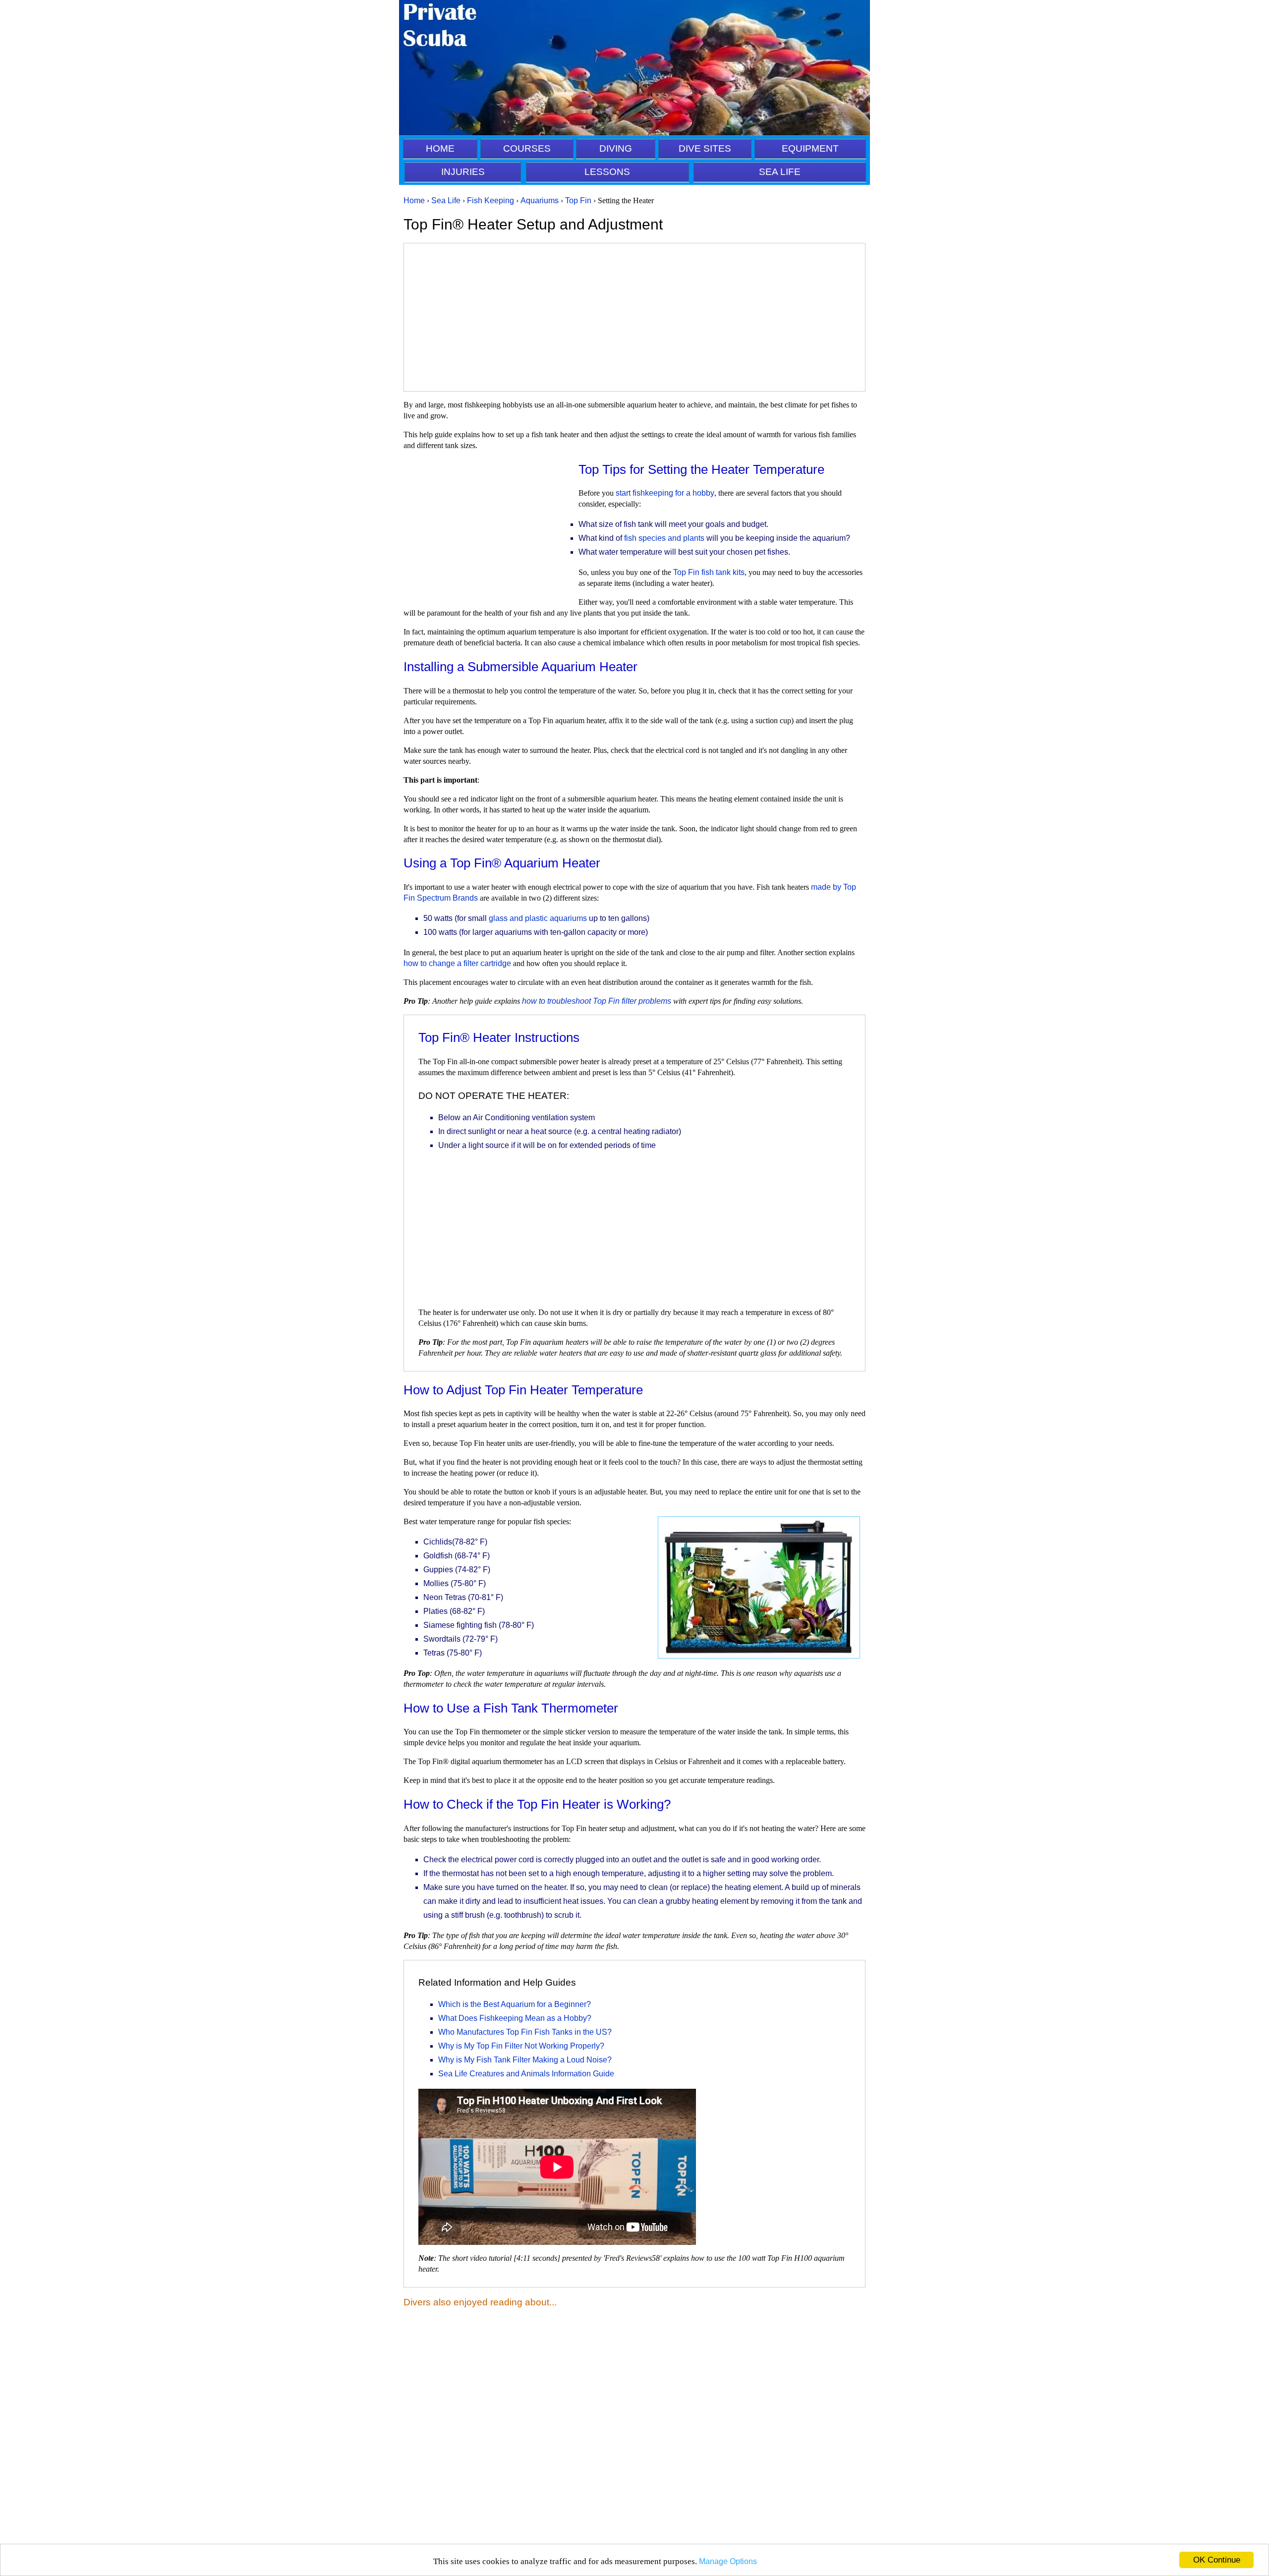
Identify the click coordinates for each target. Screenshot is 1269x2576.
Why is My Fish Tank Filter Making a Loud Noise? (525, 2060)
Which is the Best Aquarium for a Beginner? (515, 2004)
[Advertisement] (634, 317)
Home (414, 200)
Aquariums (540, 200)
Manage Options (728, 2561)
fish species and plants (664, 538)
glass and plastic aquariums (538, 918)
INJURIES (463, 172)
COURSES (527, 148)
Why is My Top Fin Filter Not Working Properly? (521, 2046)
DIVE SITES (705, 148)
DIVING (616, 148)
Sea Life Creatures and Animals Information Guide (526, 2074)
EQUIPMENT (810, 148)
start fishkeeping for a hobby (665, 493)
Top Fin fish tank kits (709, 572)
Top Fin (578, 200)
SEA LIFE (780, 172)
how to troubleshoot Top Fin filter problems (597, 1001)
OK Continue (1217, 2560)
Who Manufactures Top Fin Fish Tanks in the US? (525, 2032)
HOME (440, 148)
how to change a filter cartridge (457, 963)
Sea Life (446, 200)
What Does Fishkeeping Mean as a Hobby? (515, 2018)
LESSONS (607, 172)
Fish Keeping (490, 200)
